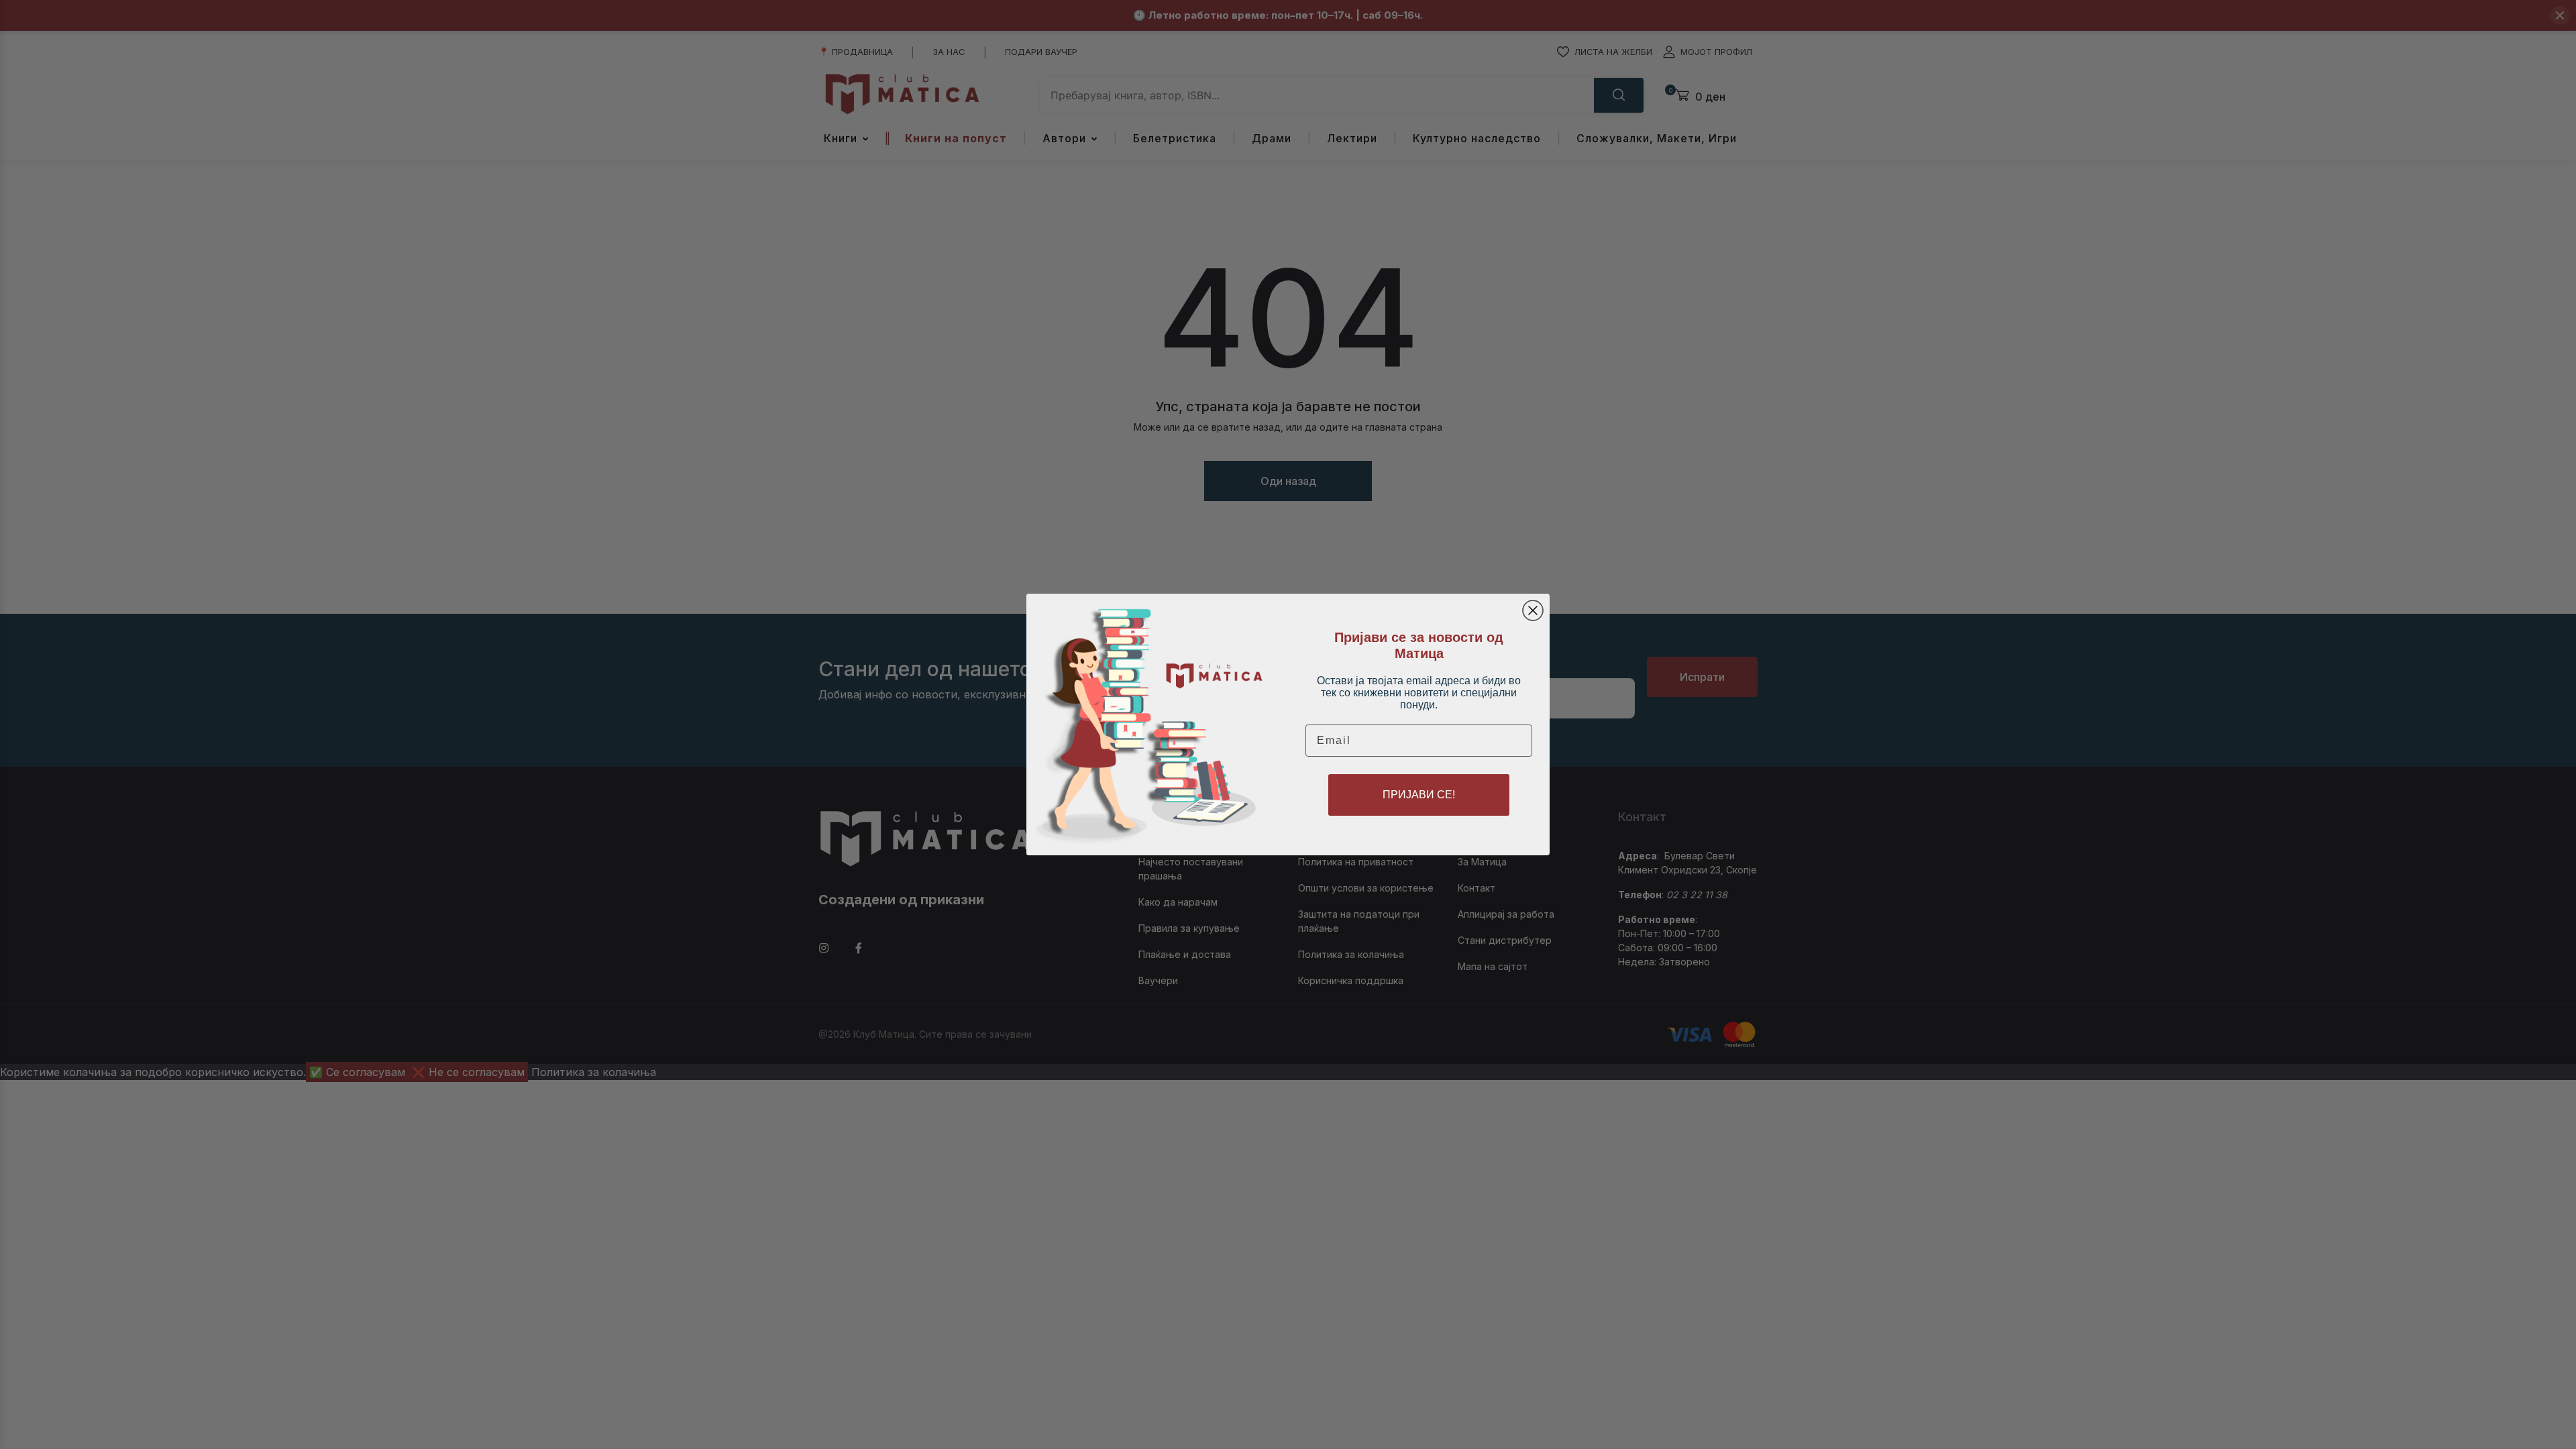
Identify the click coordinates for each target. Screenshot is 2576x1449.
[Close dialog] (1533, 610)
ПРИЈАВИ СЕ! (1419, 795)
